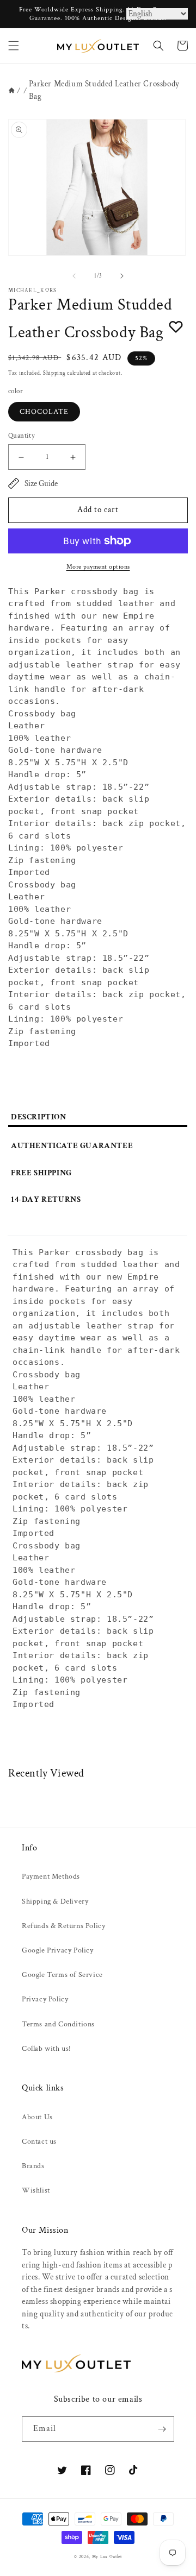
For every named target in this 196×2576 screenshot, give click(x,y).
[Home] (12, 90)
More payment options (98, 567)
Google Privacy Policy (58, 1950)
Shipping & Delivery (55, 1901)
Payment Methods (51, 1876)
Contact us (39, 2142)
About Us (37, 2117)
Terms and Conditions (58, 2024)
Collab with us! (47, 2049)
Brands (33, 2166)
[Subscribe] (162, 2429)
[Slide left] (74, 276)
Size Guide (41, 484)
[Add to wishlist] (176, 326)
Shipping (54, 373)
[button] (14, 46)
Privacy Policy (45, 1999)
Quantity (22, 436)
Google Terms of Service (62, 1975)
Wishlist (36, 2190)
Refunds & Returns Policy (63, 1926)
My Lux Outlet (107, 2557)
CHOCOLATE (44, 412)
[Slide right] (122, 276)
